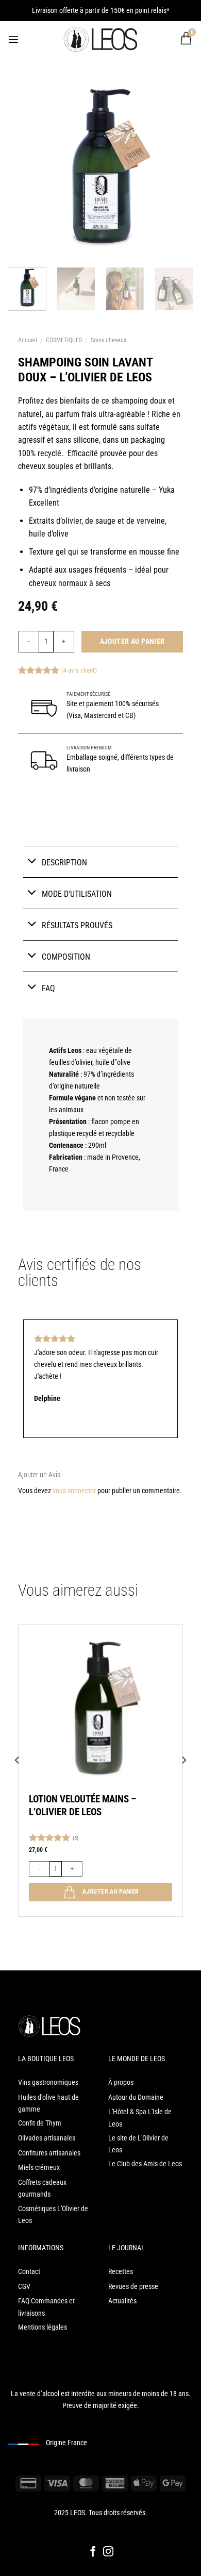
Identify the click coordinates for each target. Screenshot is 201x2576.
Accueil (28, 340)
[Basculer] (32, 861)
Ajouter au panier (132, 641)
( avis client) (79, 670)
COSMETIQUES (64, 340)
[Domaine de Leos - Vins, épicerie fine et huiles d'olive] (101, 39)
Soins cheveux (108, 340)
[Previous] (18, 1781)
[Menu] (13, 39)
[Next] (183, 1781)
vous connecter (74, 1491)
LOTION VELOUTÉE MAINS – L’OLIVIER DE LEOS (82, 1805)
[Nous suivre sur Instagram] (108, 2552)
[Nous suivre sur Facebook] (93, 2552)
